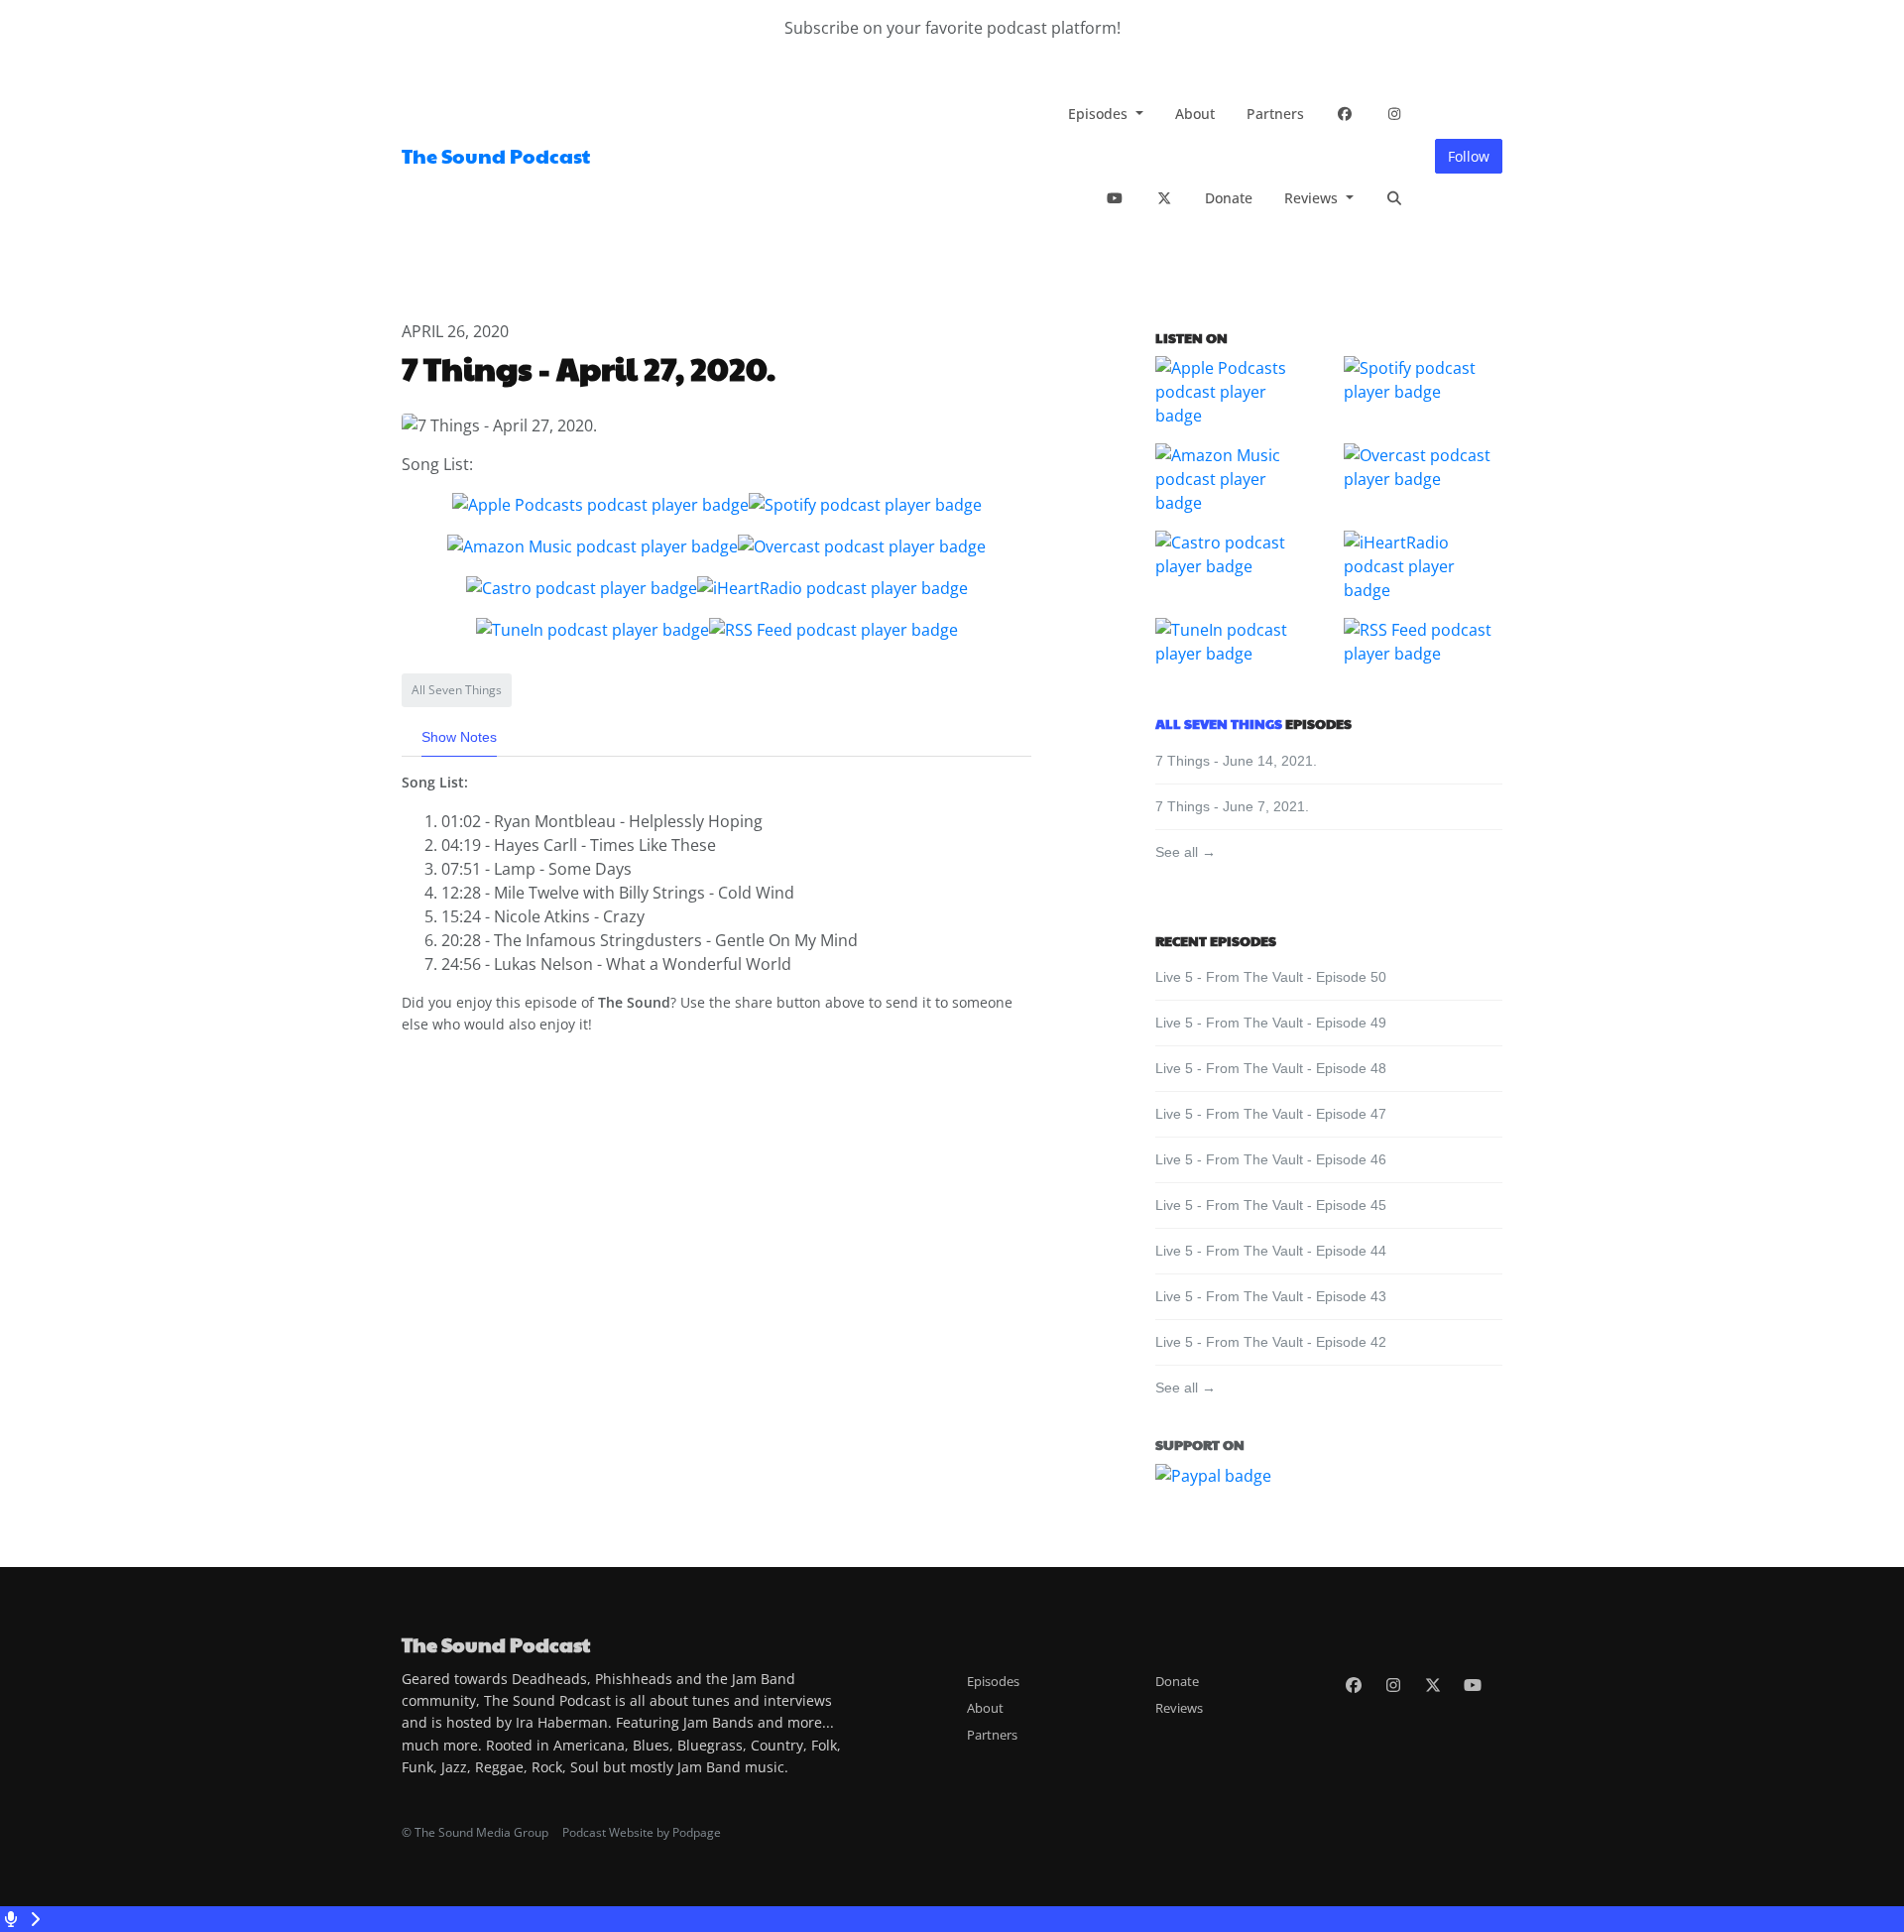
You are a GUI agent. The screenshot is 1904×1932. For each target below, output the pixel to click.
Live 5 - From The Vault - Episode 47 (1271, 1114)
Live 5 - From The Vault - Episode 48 (1271, 1068)
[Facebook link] (1345, 114)
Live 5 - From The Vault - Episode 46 (1271, 1159)
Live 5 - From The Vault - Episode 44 (1271, 1251)
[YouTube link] (1115, 198)
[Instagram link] (1394, 114)
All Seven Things (1219, 723)
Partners (1275, 114)
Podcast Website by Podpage (642, 1832)
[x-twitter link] (1164, 198)
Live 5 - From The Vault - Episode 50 (1271, 977)
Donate (1229, 198)
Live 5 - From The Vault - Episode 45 (1271, 1205)
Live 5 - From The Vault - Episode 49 (1271, 1023)
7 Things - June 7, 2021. (1232, 806)
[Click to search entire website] (1394, 198)
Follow (1469, 156)
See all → (1186, 852)
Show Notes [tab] (459, 737)
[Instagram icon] (1393, 1685)
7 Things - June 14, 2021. (1236, 761)
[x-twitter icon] (1433, 1685)
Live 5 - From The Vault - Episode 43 (1271, 1296)
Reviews (1313, 198)
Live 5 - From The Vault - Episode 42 (1271, 1342)
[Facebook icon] (1354, 1685)
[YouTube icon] (1473, 1685)
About (1195, 114)
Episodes (1100, 114)
